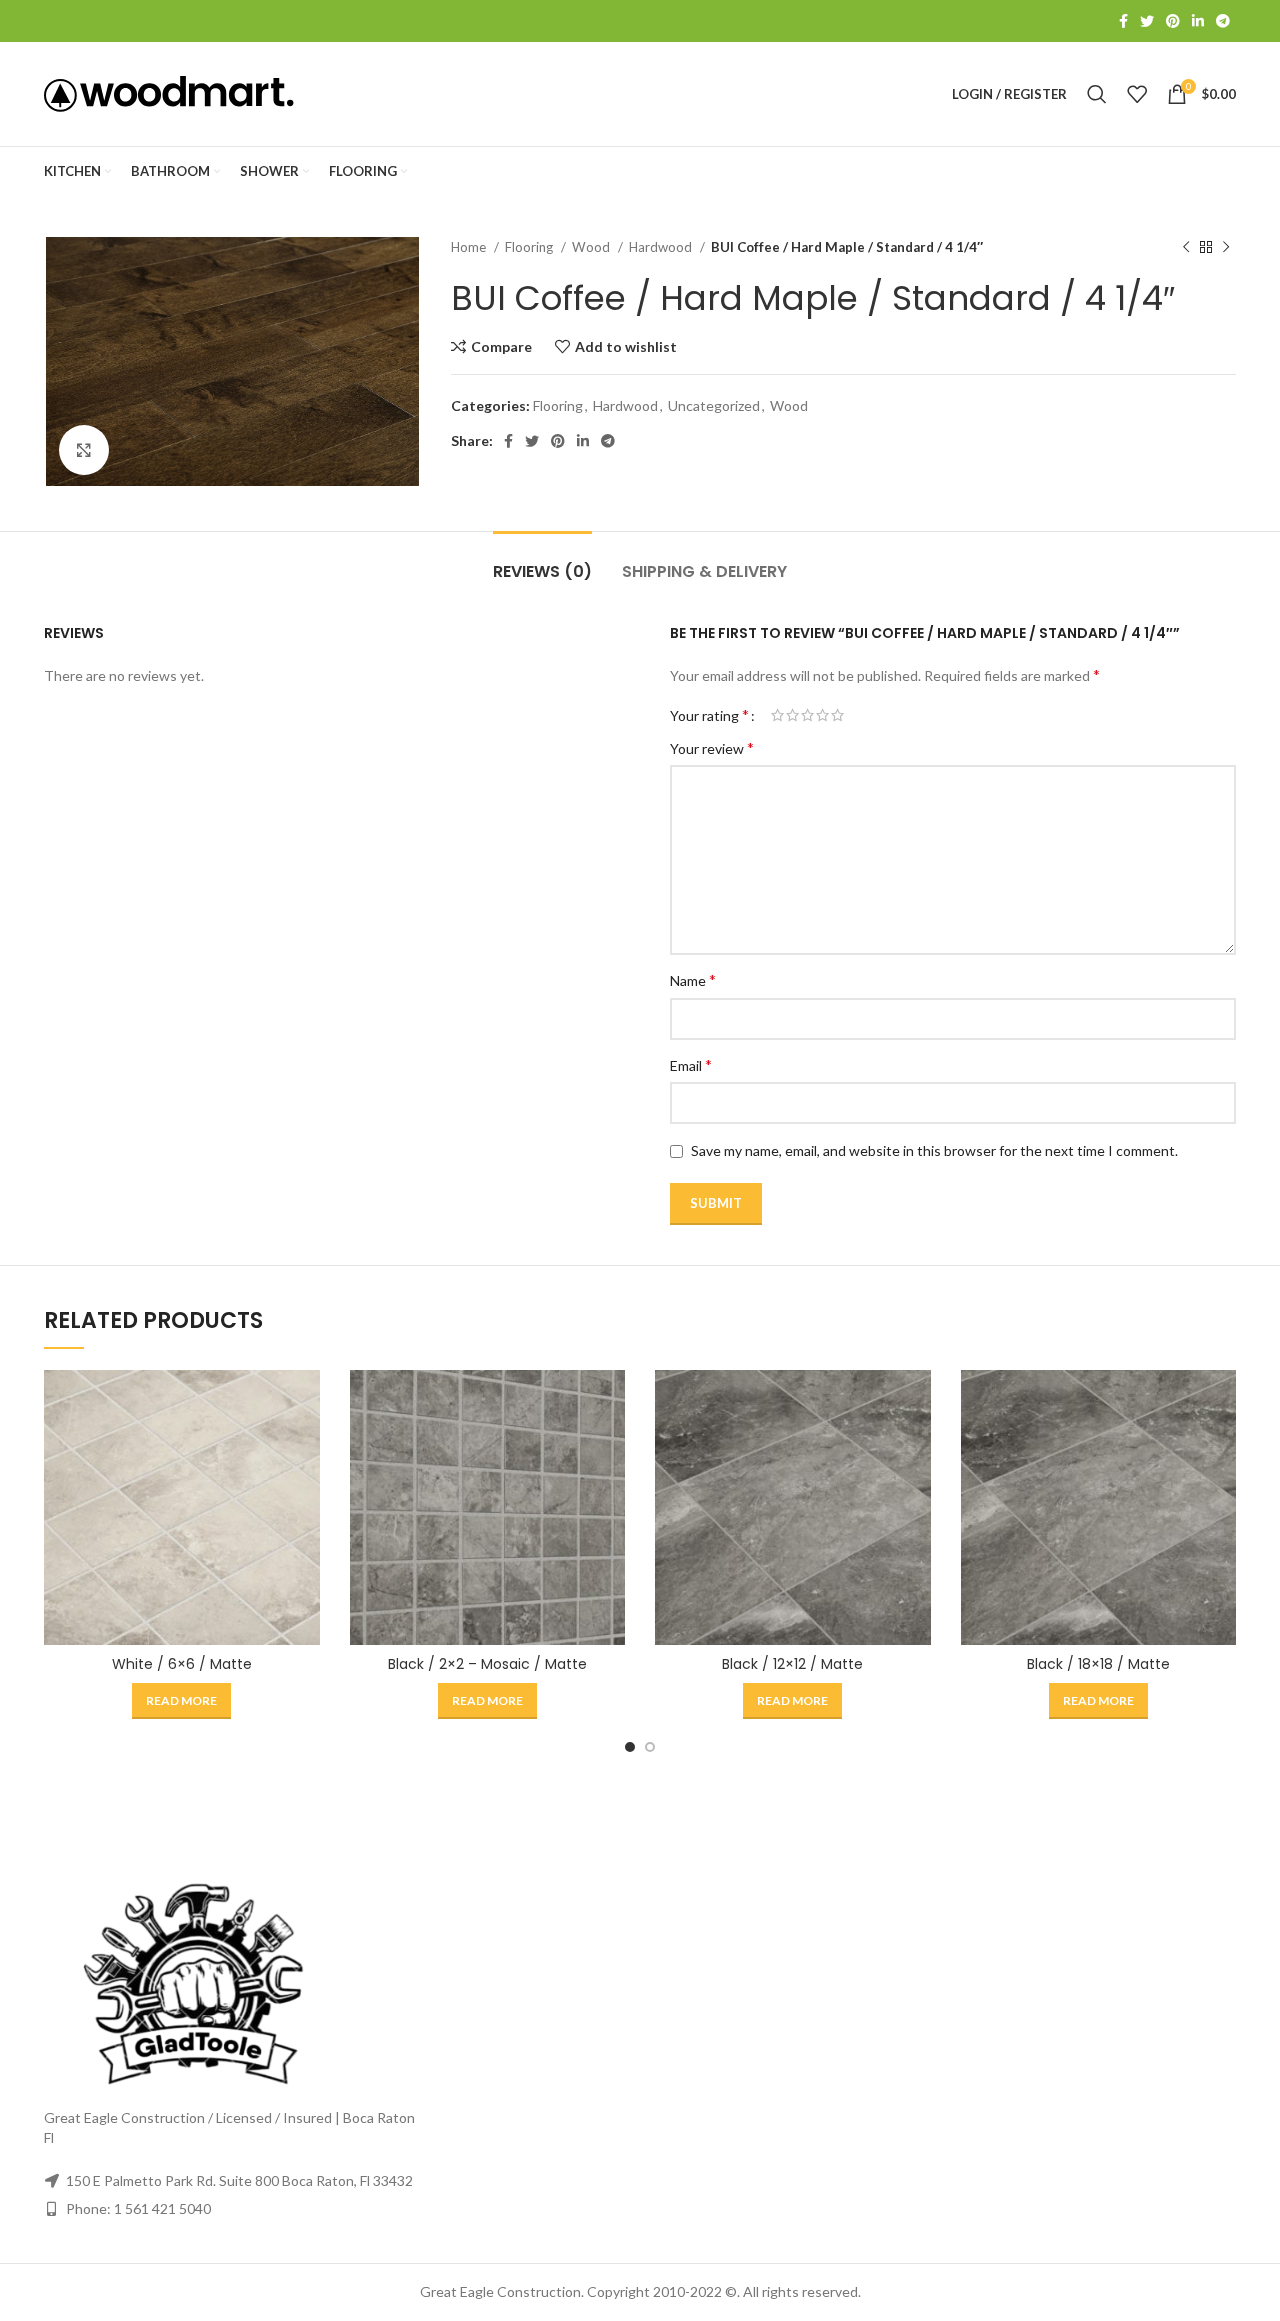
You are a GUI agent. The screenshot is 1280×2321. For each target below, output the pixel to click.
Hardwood (662, 247)
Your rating (709, 715)
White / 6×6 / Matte (182, 1664)
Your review (712, 747)
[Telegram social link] (1223, 21)
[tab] (542, 561)
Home (470, 247)
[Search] (1097, 94)
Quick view (305, 1447)
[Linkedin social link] (1198, 21)
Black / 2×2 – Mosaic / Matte (487, 1664)
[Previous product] (1186, 248)
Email (691, 1064)
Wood (592, 247)
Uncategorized (714, 405)
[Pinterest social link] (1173, 21)
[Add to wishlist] (305, 1492)
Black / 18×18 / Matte (1098, 1664)
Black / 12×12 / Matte (792, 1664)
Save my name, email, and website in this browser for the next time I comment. (934, 1150)
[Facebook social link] (1123, 21)
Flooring (530, 247)
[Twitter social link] (1147, 21)
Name (693, 979)
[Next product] (1226, 248)
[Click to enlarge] (84, 450)
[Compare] (305, 1402)
